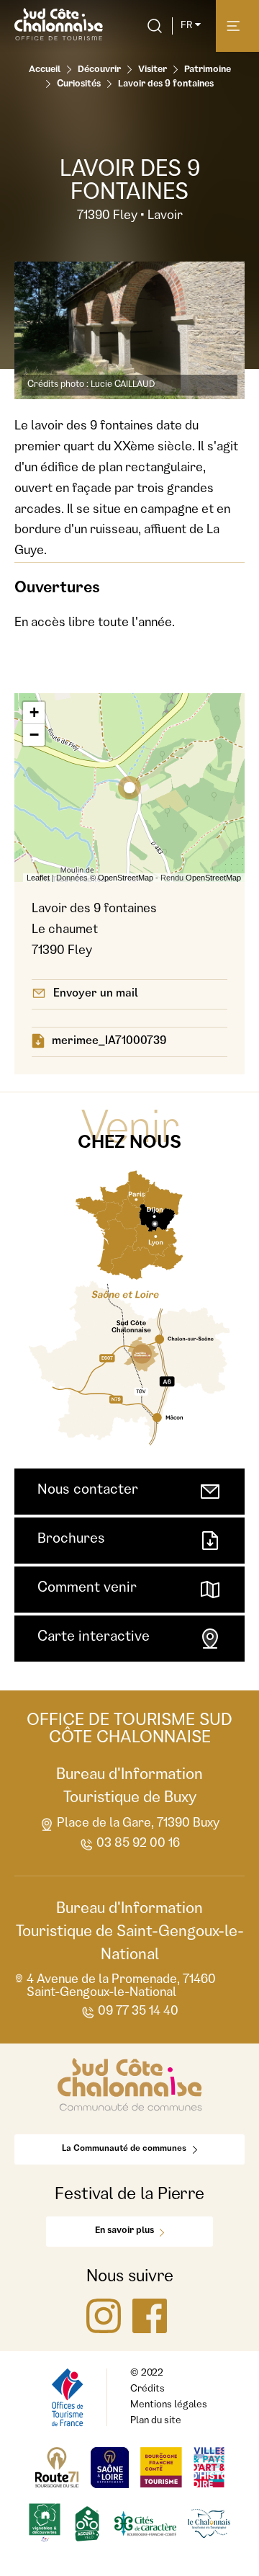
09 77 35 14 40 (138, 2012)
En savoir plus (124, 2231)
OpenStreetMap (126, 878)
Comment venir (87, 1589)
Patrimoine (208, 70)
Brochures (71, 1540)
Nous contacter (88, 1491)
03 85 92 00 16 (138, 1844)
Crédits (147, 2389)
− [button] (34, 735)
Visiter (153, 70)
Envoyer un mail (96, 994)
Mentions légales (169, 2405)
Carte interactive (94, 1638)
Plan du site (156, 2421)
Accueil (45, 70)
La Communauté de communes (124, 2149)
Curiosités (79, 85)
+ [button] (34, 712)
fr (186, 26)
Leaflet (38, 878)
